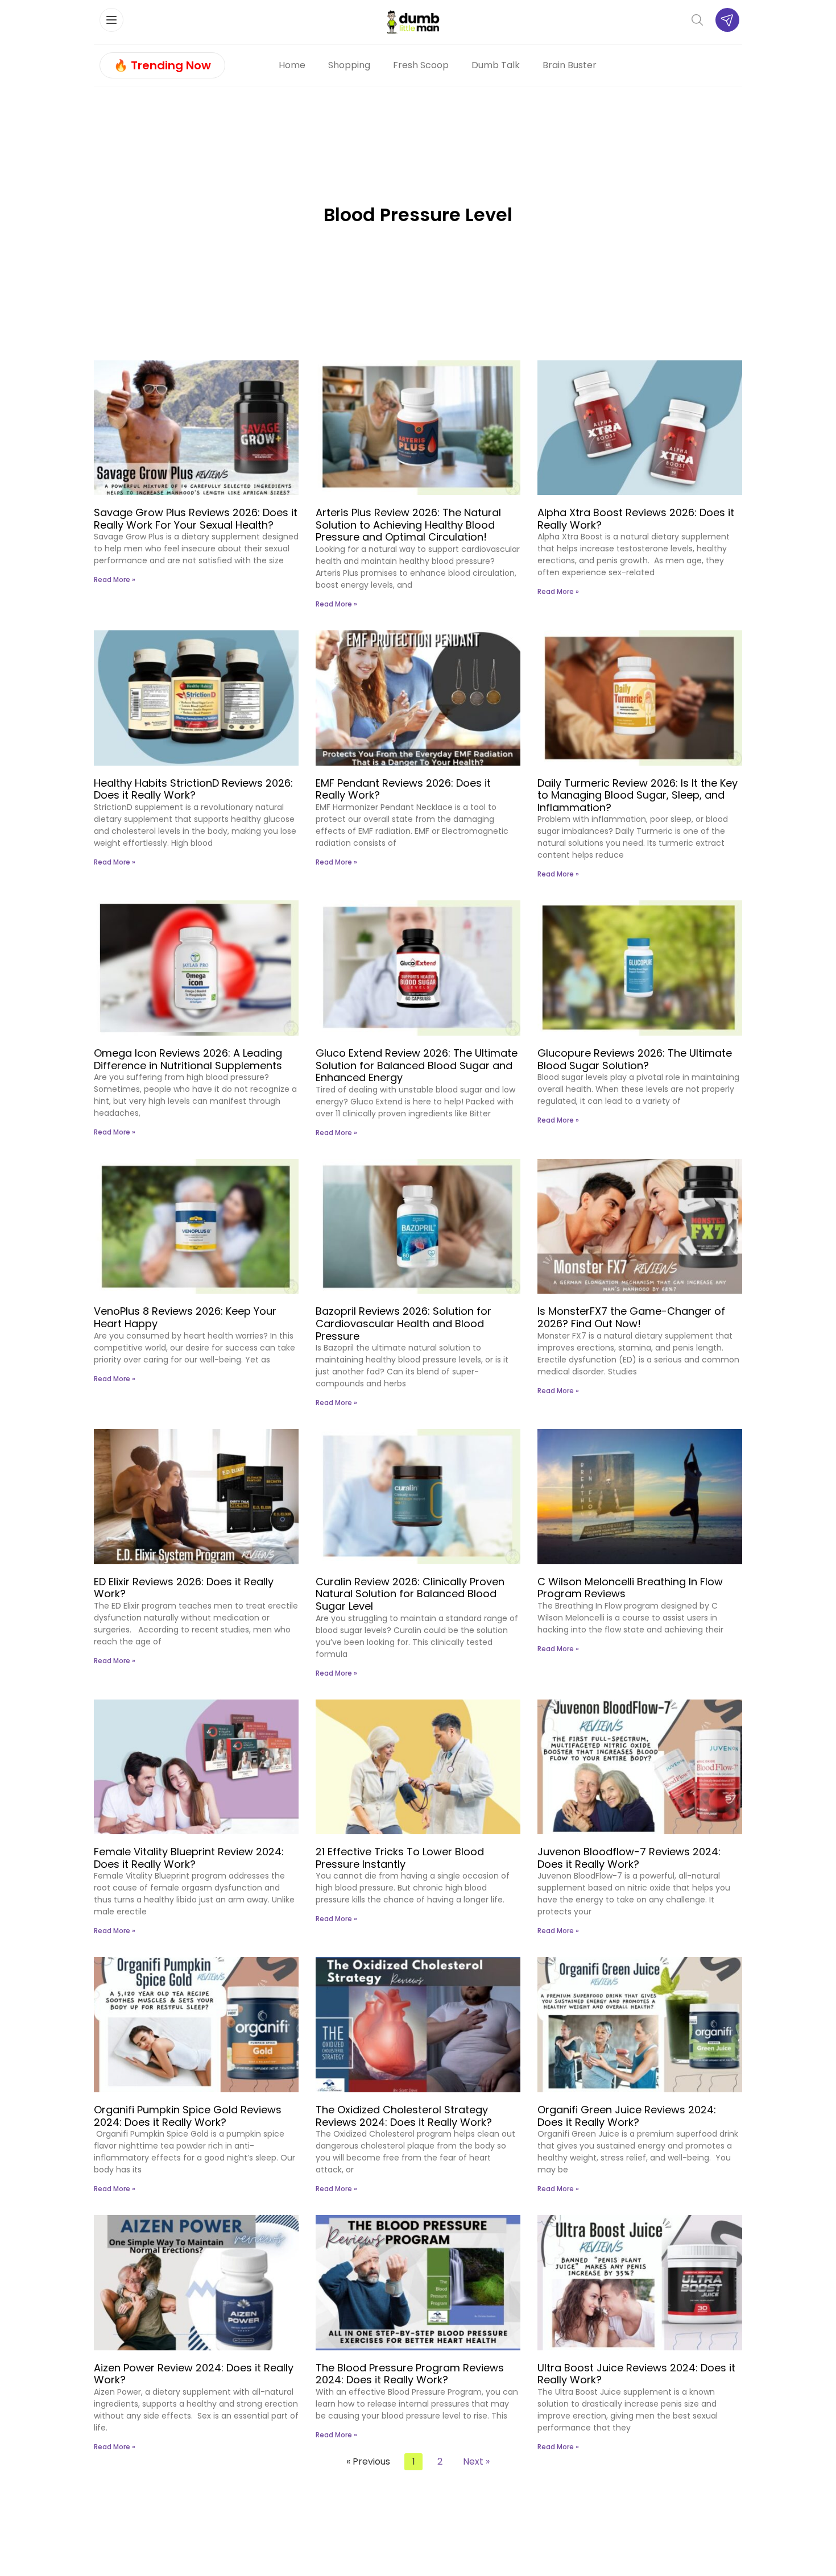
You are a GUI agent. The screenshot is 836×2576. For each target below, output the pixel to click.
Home (292, 65)
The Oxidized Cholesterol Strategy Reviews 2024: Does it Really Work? (404, 2116)
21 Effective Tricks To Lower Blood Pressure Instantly (400, 1858)
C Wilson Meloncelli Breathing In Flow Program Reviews (630, 1588)
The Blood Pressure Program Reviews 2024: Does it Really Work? (410, 2374)
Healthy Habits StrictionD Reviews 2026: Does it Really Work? (193, 789)
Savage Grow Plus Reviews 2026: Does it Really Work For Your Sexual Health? (196, 519)
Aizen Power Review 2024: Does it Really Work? (194, 2374)
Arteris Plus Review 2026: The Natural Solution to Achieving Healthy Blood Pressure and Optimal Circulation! (408, 525)
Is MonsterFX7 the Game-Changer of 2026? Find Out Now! (631, 1317)
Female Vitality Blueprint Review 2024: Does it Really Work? (189, 1858)
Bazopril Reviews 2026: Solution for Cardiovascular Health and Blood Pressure (403, 1323)
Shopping (349, 65)
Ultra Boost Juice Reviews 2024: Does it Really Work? (636, 2374)
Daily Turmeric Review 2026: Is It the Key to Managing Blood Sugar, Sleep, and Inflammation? (638, 795)
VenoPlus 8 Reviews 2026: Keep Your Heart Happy (185, 1317)
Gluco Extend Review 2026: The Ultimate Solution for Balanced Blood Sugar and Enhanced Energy (417, 1065)
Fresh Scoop (421, 65)
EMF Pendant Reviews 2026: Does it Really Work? (403, 789)
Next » (476, 2461)
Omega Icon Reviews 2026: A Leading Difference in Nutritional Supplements (188, 1059)
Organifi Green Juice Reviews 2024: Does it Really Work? (627, 2116)
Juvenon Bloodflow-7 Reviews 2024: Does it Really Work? (629, 1858)
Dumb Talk (496, 65)
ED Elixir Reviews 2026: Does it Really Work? (184, 1588)
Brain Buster (570, 65)
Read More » (115, 579)
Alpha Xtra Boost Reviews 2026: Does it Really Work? (636, 519)
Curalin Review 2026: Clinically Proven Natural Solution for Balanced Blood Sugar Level (410, 1594)
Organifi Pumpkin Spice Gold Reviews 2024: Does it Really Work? (188, 2116)
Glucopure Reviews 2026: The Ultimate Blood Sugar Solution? (635, 1059)
